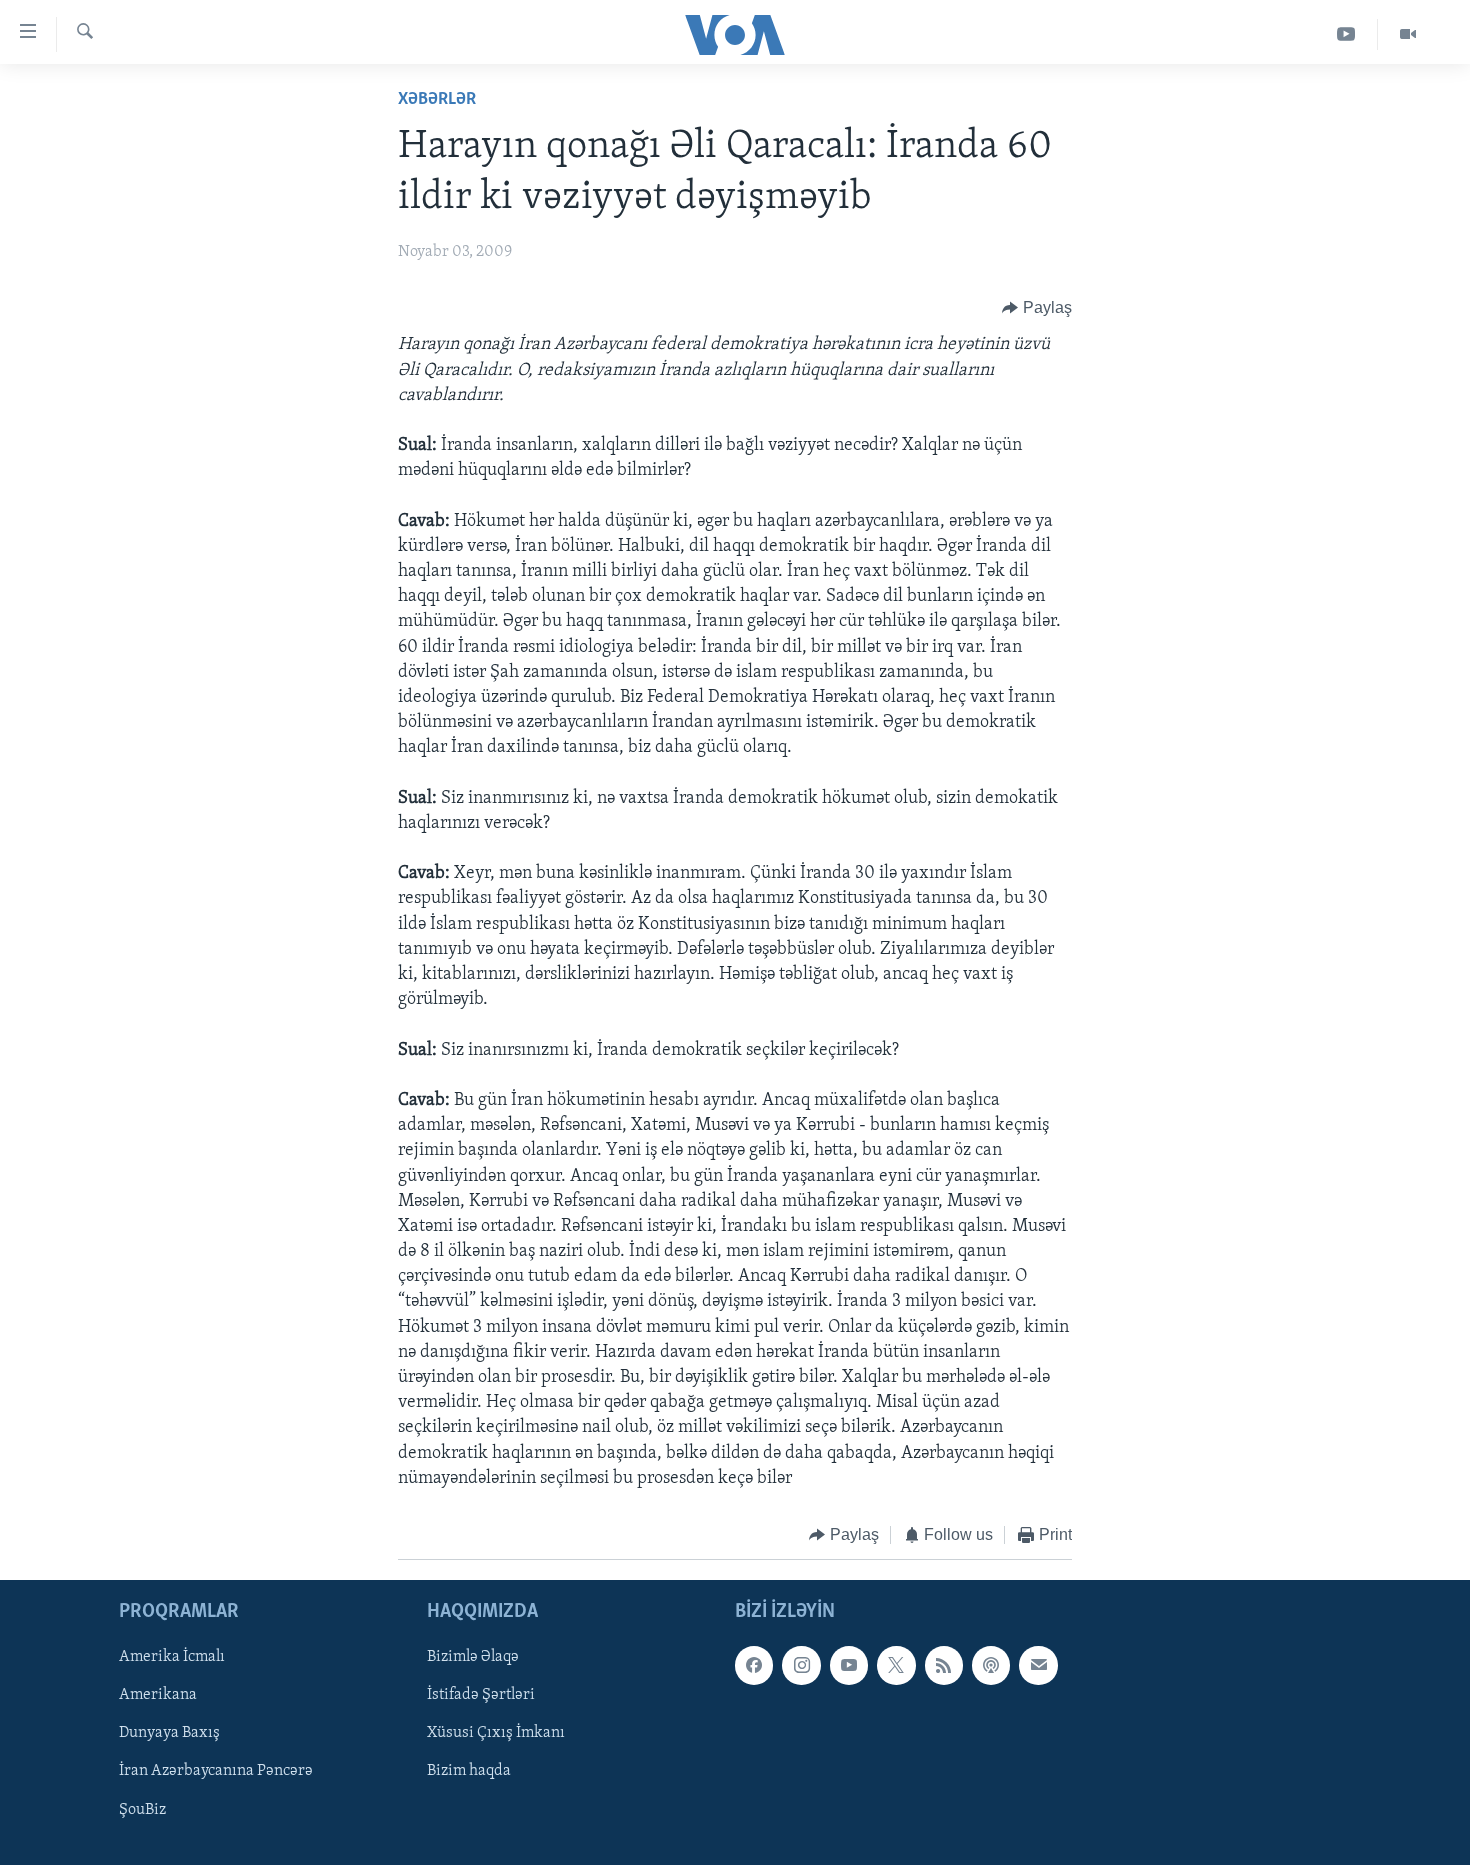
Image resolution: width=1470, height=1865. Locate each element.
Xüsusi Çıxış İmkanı (496, 1734)
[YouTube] (1346, 34)
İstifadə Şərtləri (481, 1696)
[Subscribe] (1038, 1666)
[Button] (1037, 308)
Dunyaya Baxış (169, 1734)
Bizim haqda (469, 1772)
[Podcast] (991, 1666)
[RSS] (944, 1666)
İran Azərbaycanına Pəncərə (216, 1772)
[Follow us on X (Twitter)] (896, 1666)
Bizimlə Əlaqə (473, 1658)
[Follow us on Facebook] (754, 1666)
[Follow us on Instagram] (801, 1666)
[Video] (1408, 34)
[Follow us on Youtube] (849, 1666)
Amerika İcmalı (172, 1658)
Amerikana (158, 1696)
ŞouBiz (142, 1810)
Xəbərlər (437, 100)
